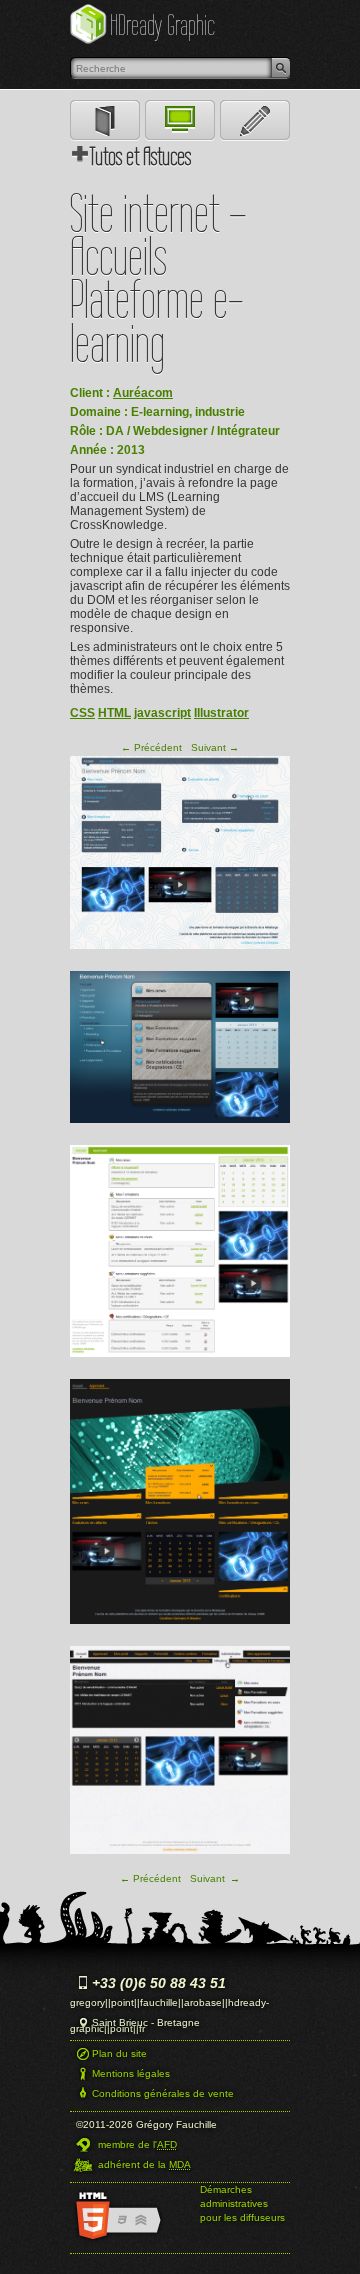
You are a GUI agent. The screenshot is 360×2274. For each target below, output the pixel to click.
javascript (162, 713)
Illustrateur (255, 121)
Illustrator (221, 713)
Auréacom (143, 393)
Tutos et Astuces (140, 156)
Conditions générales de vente (163, 2093)
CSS (82, 713)
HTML (114, 713)
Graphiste (105, 121)
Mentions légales (131, 2073)
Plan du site (119, 2053)
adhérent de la (144, 2164)
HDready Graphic (162, 25)
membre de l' (137, 2144)
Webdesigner (180, 121)
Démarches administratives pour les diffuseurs (242, 2203)
